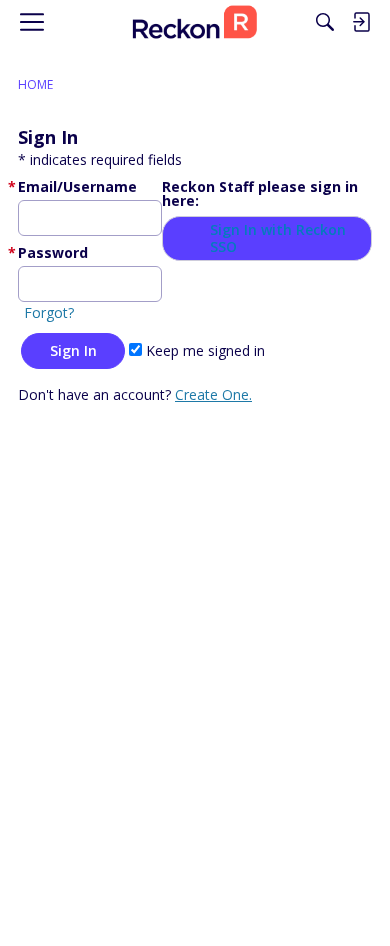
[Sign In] (361, 22)
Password (53, 252)
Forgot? (49, 312)
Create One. (213, 394)
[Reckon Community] (195, 22)
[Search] (325, 22)
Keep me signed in (203, 350)
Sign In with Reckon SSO (278, 238)
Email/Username (77, 186)
